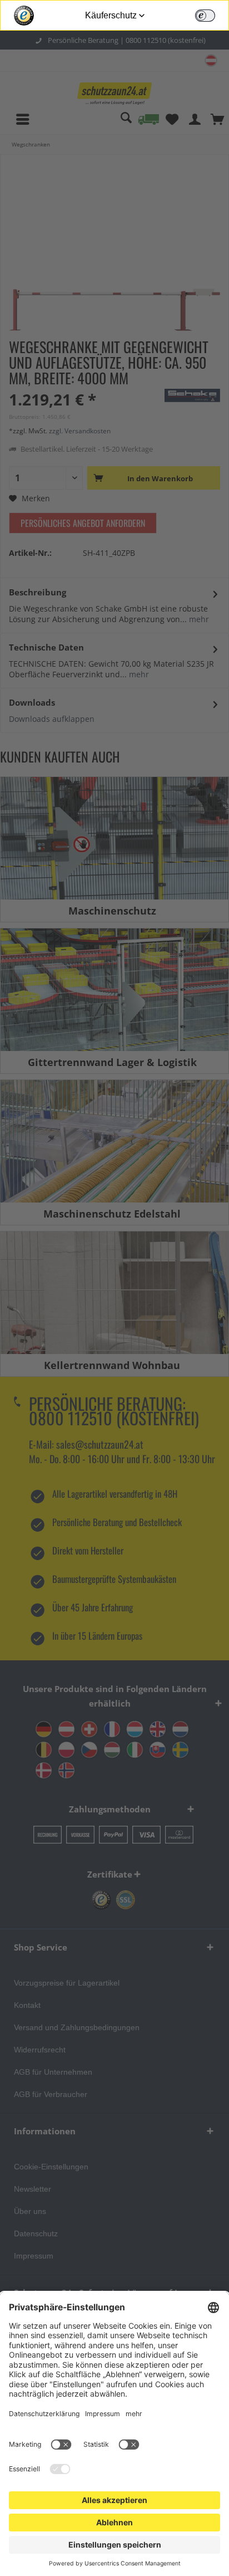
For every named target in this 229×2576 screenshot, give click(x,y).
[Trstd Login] (212, 14)
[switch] (205, 16)
